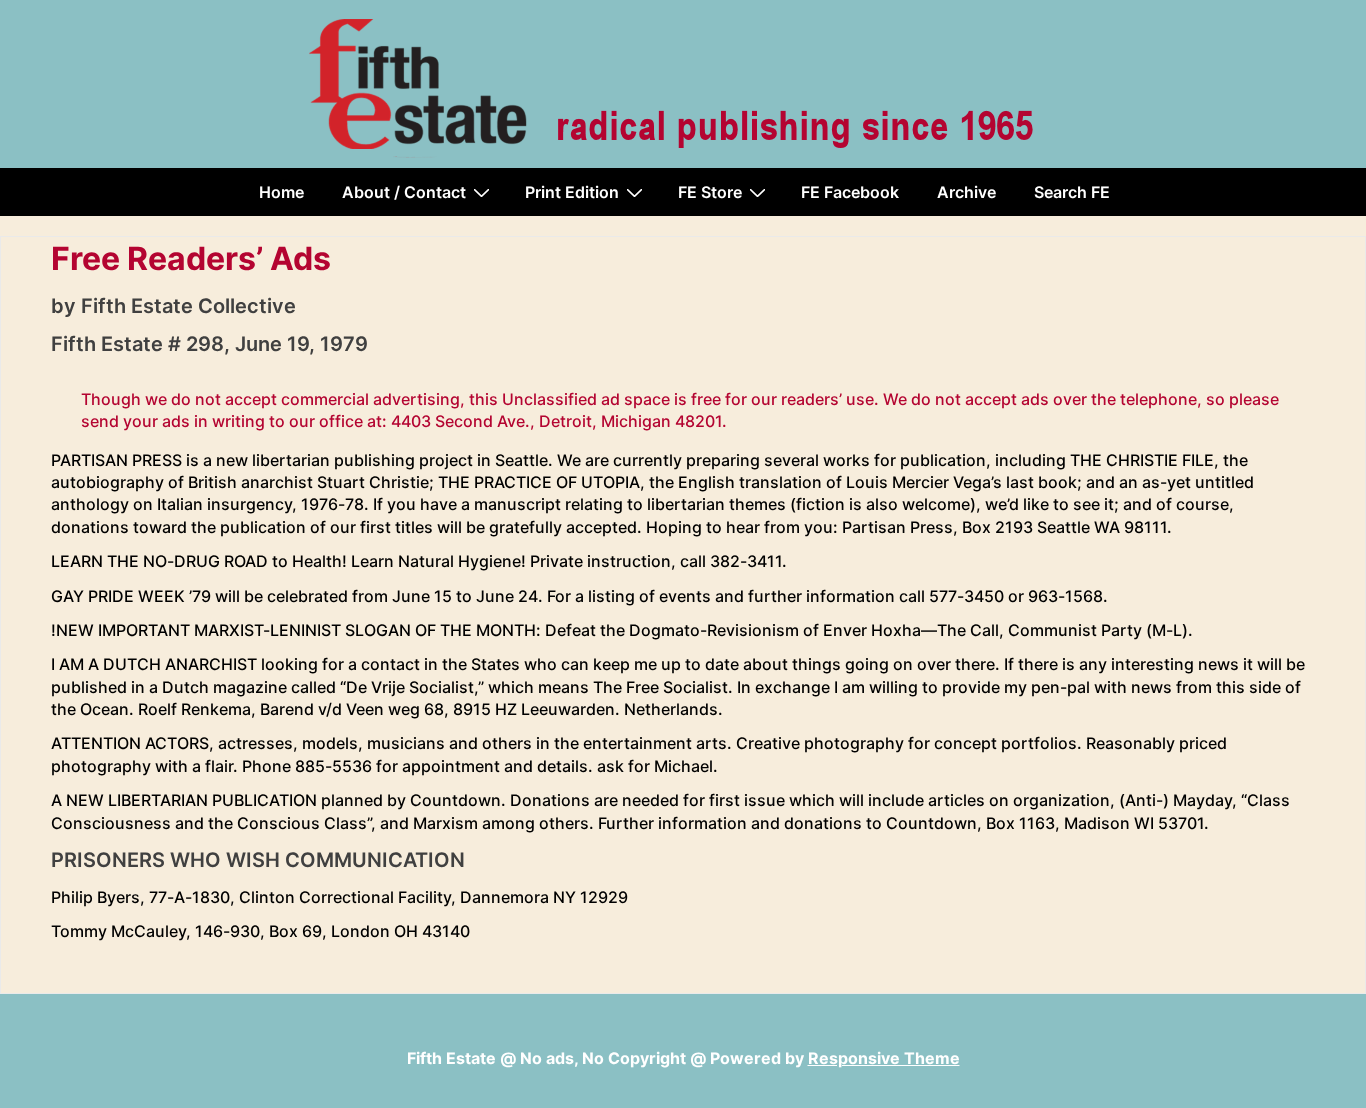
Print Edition (572, 192)
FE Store (710, 192)
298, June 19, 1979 (277, 344)
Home (281, 192)
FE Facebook (850, 192)
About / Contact (404, 192)
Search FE (1072, 192)
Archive (966, 192)
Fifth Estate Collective (188, 306)
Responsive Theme (884, 1058)
